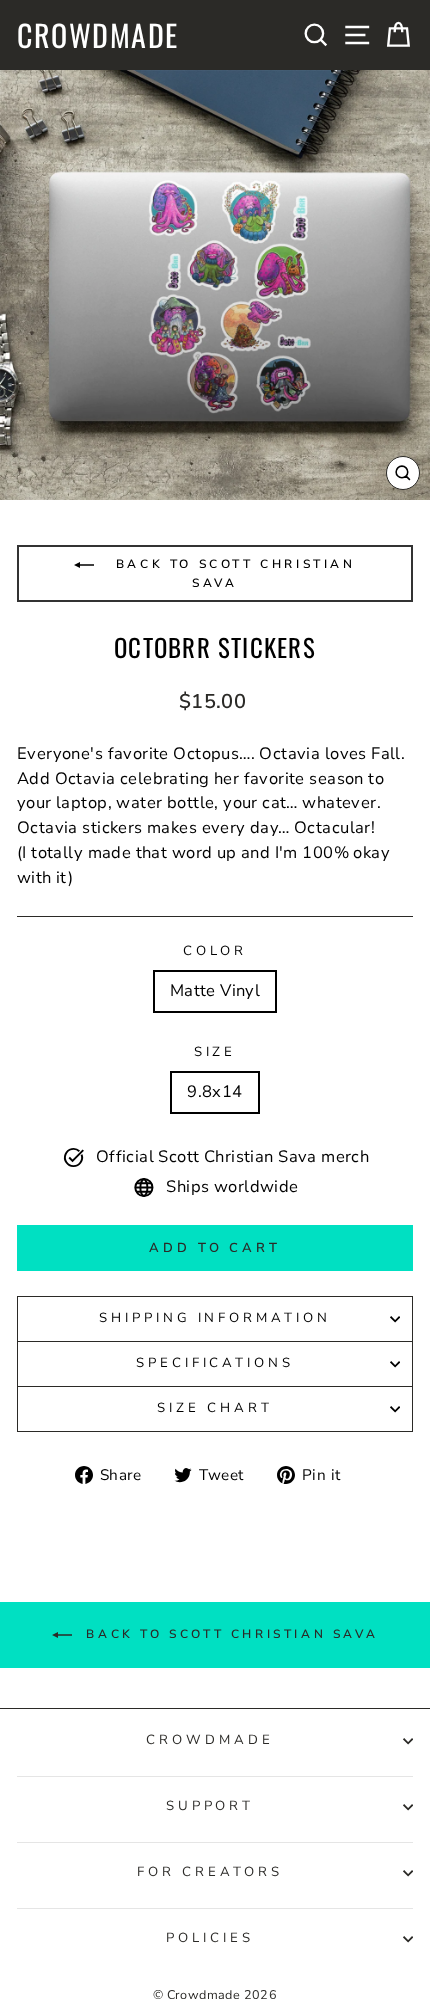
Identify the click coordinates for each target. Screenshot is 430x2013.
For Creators (210, 1872)
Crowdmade (98, 35)
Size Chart (215, 1408)
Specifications (215, 1363)
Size (215, 1052)
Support (210, 1806)
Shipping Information (215, 1318)
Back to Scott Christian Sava (232, 573)
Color (215, 951)
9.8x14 (214, 1091)
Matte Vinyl (215, 990)
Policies (210, 1938)
